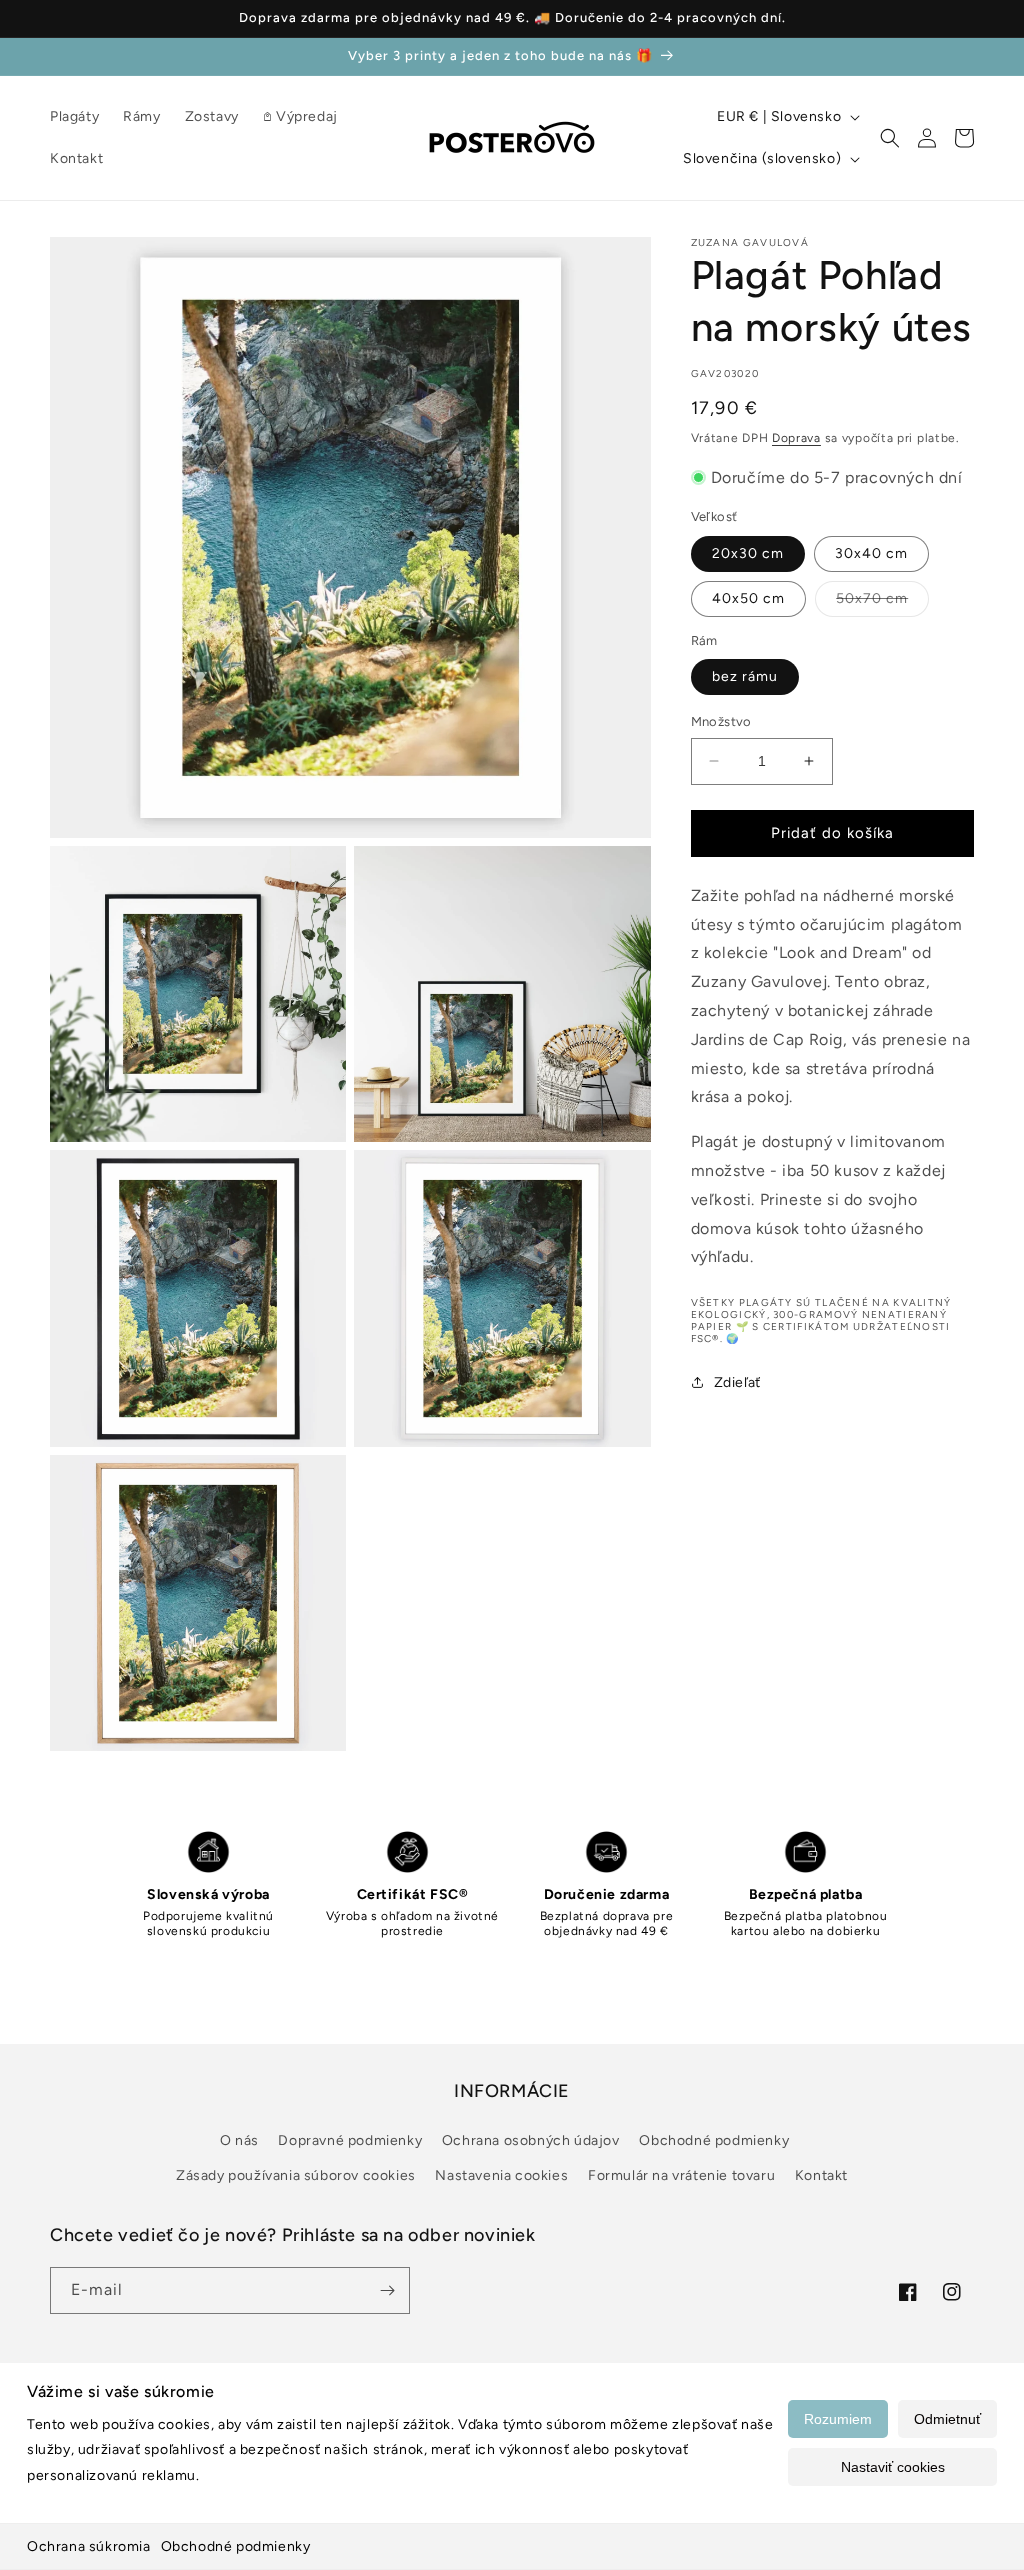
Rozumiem (838, 2419)
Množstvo (721, 721)
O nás (239, 2140)
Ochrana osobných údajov (531, 2140)
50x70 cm (882, 603)
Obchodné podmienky (236, 2546)
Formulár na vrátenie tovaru (681, 2175)
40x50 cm (748, 598)
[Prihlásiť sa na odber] (387, 2290)
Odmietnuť (947, 2419)
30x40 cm (871, 553)
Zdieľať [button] (737, 1382)
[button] (890, 138)
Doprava (796, 438)
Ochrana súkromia (89, 2546)
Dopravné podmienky (350, 2140)
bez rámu (745, 676)
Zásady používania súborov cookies (296, 2175)
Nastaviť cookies (893, 2467)
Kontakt (821, 2175)
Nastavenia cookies (501, 2175)
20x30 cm (748, 553)
